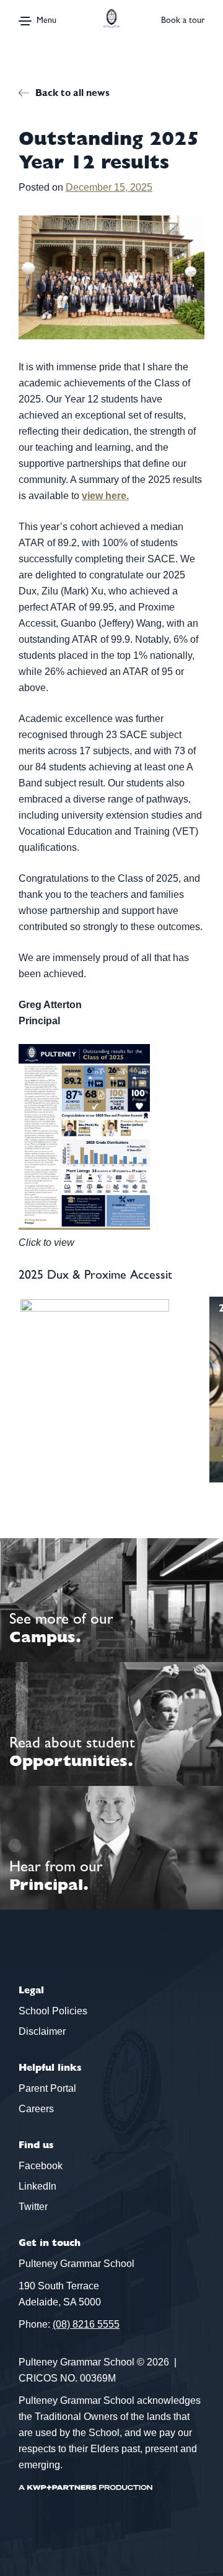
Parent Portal (47, 2088)
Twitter (33, 2207)
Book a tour (183, 20)
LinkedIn (37, 2186)
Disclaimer (42, 2031)
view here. (105, 496)
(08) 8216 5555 (86, 2324)
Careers (36, 2109)
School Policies (53, 2011)
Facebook (41, 2166)
